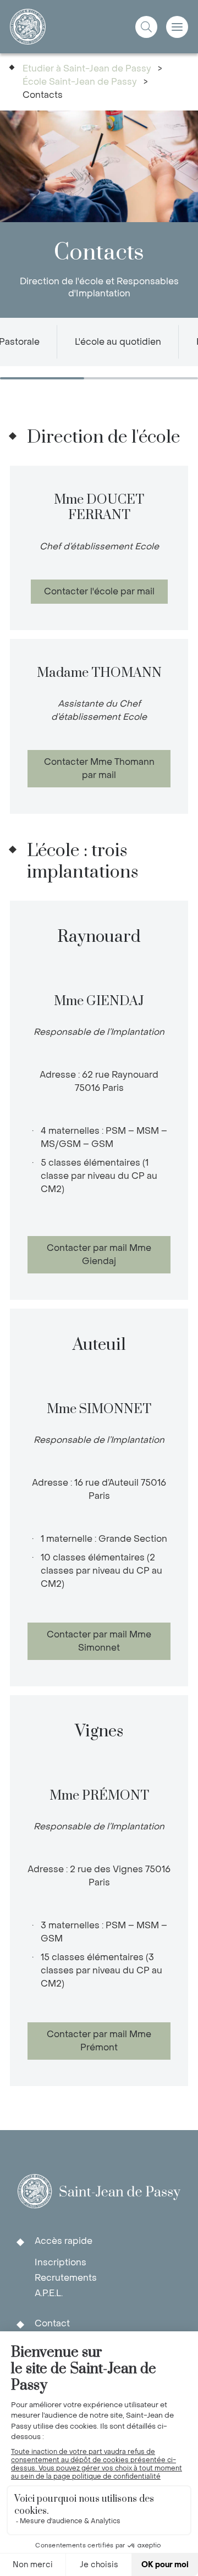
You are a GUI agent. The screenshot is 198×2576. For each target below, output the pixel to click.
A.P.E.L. (49, 2293)
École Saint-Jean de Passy (80, 82)
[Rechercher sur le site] (146, 27)
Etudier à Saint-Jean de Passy (87, 68)
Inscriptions (61, 2262)
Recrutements (66, 2278)
